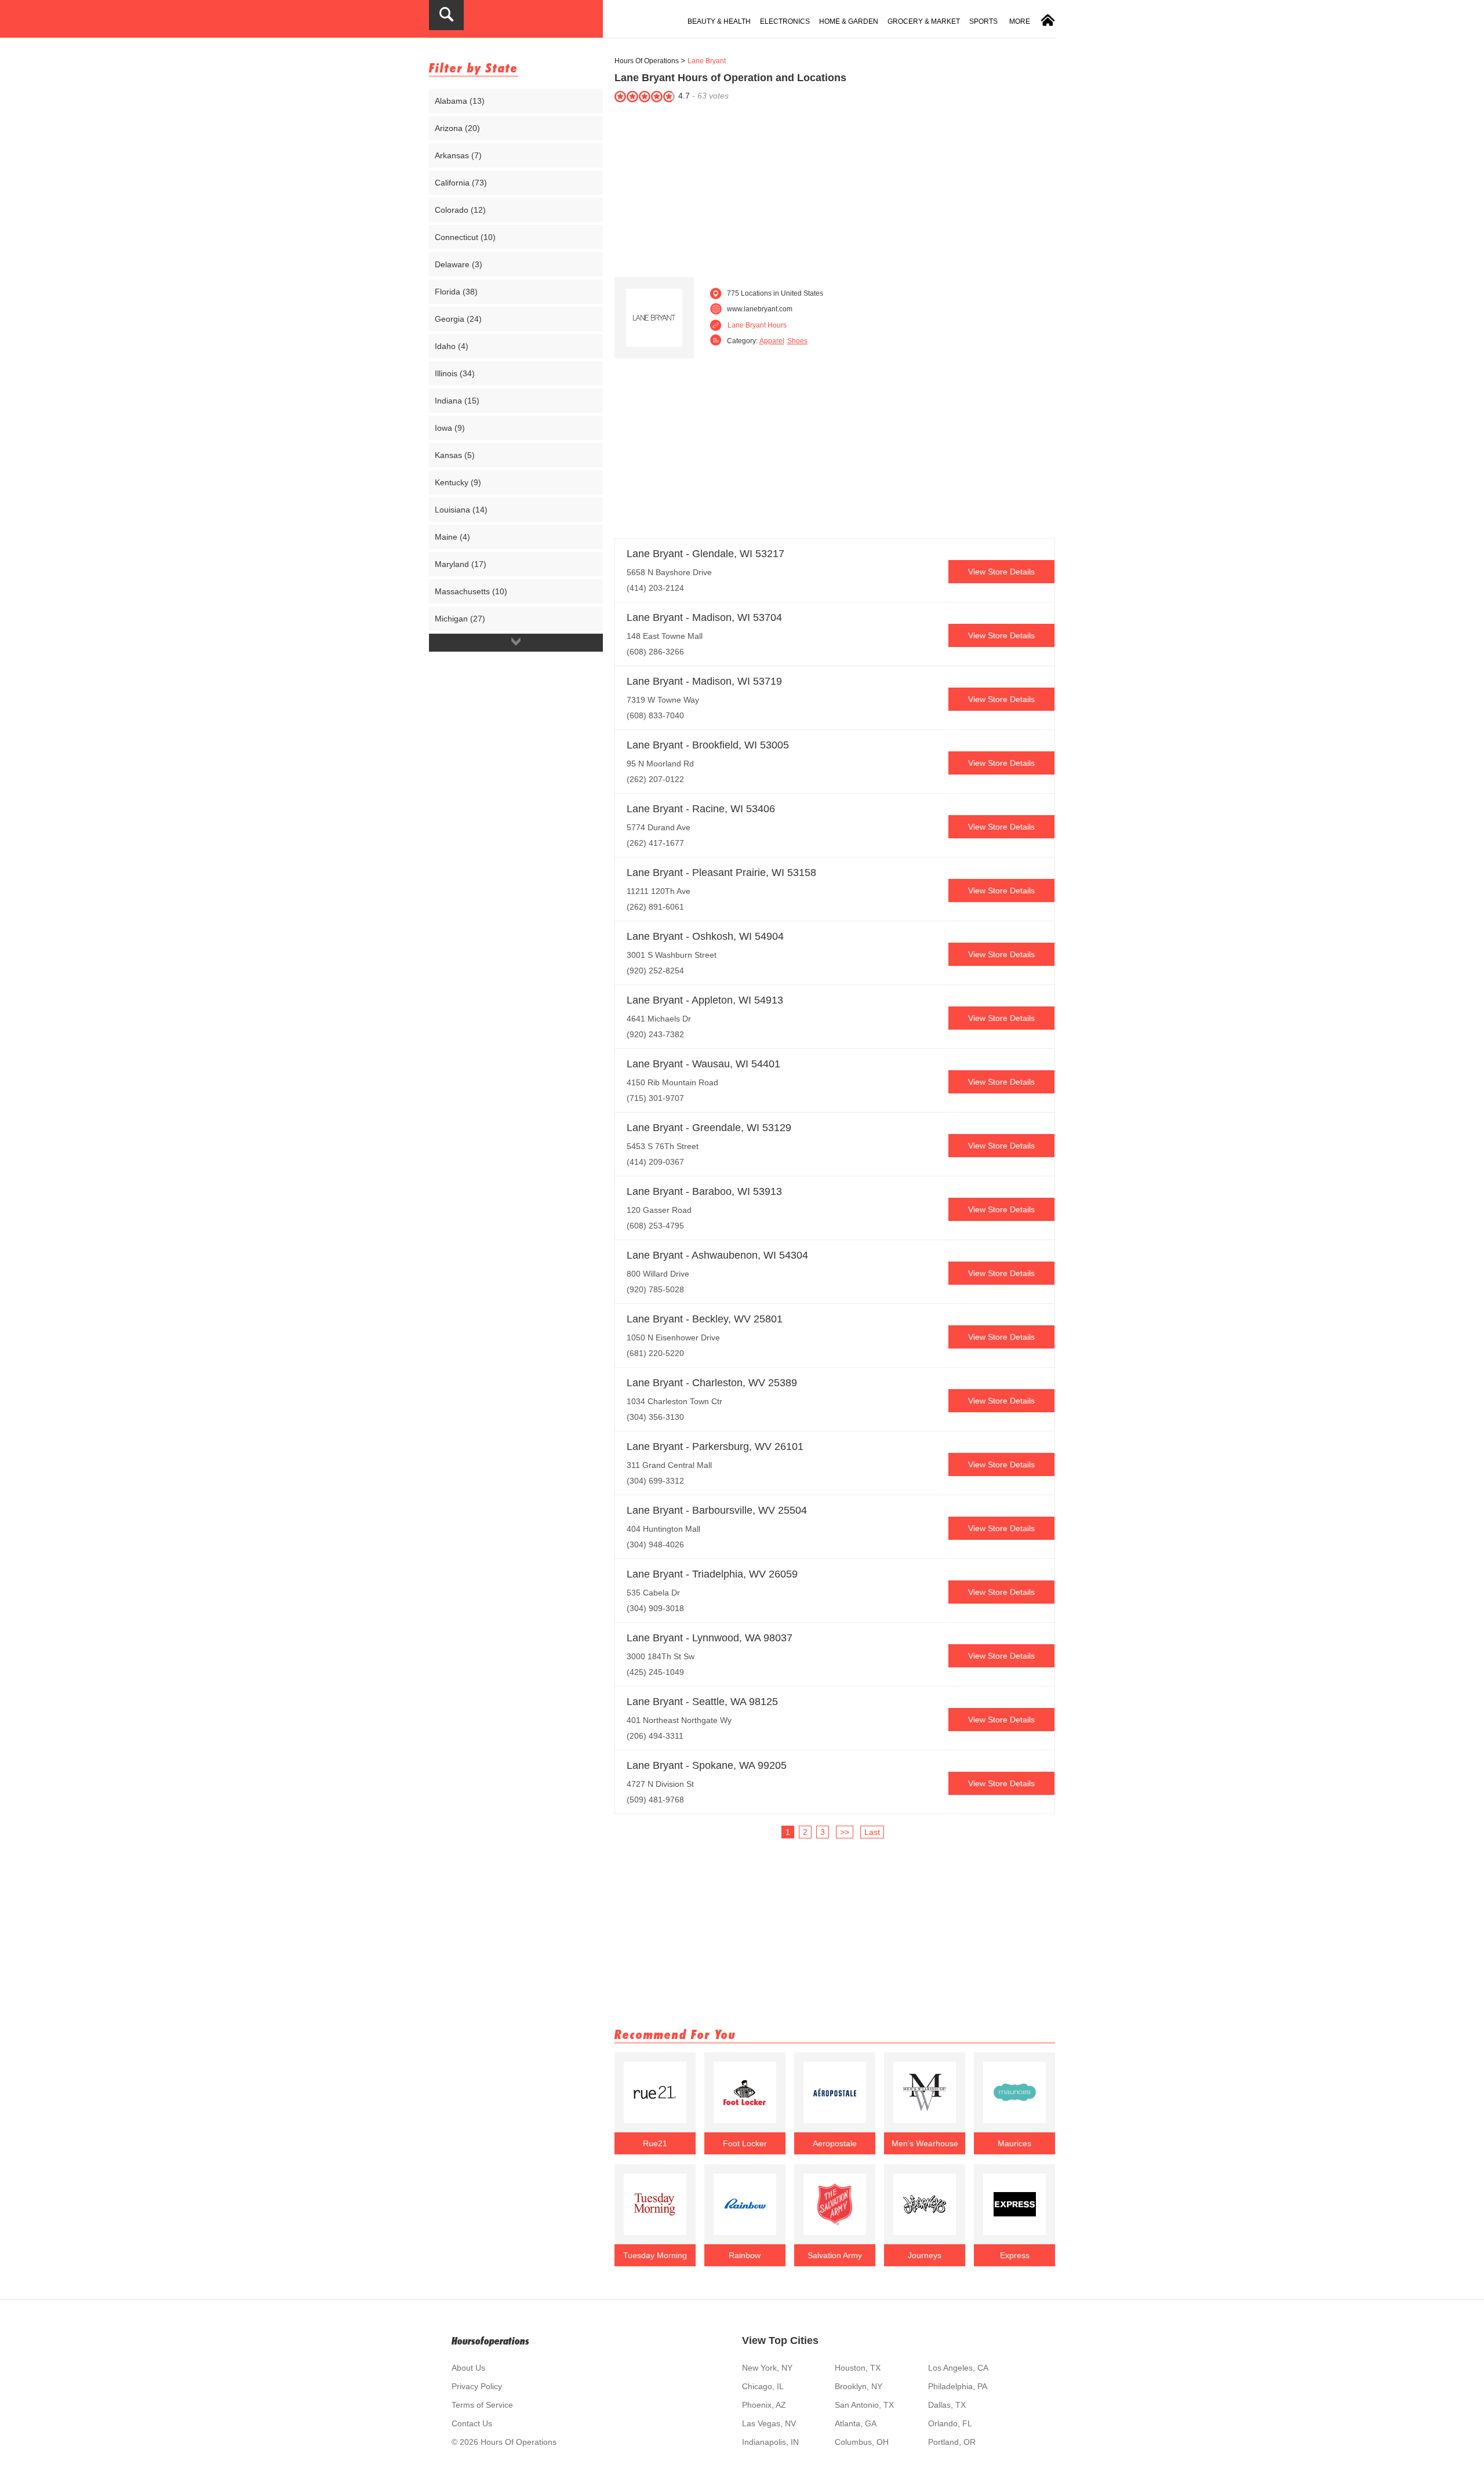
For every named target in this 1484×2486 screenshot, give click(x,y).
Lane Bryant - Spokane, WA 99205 (707, 1765)
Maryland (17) (461, 564)
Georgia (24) (458, 319)
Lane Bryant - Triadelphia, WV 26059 (712, 1574)
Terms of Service (482, 2405)
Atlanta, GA (856, 2423)
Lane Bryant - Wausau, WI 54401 (703, 1064)
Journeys (925, 2255)
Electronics (785, 21)
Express (1015, 2255)
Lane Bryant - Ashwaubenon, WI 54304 (717, 1255)
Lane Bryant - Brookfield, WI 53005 (708, 745)
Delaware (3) (459, 264)
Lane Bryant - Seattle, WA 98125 (702, 1702)
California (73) (461, 183)
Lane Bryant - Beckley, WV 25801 (705, 1319)
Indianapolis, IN (770, 2442)
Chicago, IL (763, 2386)
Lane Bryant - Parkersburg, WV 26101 (715, 1446)
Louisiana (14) (461, 510)
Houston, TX (858, 2368)
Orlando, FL (950, 2423)
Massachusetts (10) (471, 591)
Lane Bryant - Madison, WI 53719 (704, 681)
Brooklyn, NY (859, 2386)
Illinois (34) (455, 373)
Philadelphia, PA (958, 2386)
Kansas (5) (455, 455)
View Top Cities (780, 2340)
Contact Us (472, 2423)
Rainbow (745, 2255)
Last (872, 1832)
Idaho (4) (452, 346)
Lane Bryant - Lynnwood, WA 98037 (710, 1638)
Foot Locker (745, 2143)
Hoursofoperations (490, 2341)
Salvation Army (835, 2255)
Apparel (772, 341)
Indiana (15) (457, 401)
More (1020, 21)
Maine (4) (452, 537)
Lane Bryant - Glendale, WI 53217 (705, 554)
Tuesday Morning (655, 2255)
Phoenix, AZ (764, 2405)
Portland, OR (952, 2442)
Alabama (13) (460, 101)
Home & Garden (849, 21)
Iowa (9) (450, 428)
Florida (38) (456, 292)
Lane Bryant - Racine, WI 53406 (701, 809)
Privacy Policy (477, 2386)
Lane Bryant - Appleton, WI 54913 (705, 1000)
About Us (468, 2368)
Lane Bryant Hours (757, 325)
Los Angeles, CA (958, 2368)
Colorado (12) (460, 210)
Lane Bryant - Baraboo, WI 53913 (704, 1191)
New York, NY (767, 2368)
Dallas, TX (947, 2405)
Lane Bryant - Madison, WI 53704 (704, 617)
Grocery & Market (924, 21)
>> (845, 1832)
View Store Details (1001, 572)
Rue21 (655, 2143)
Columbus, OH (862, 2442)
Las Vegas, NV (769, 2423)
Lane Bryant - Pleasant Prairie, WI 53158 (721, 873)
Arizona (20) (457, 128)
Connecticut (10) (465, 237)
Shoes (797, 341)
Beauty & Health (719, 21)
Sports (983, 21)
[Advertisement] (835, 187)
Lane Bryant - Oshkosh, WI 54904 (705, 936)
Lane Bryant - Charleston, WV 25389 (712, 1383)
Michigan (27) (460, 619)
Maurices (1014, 2143)
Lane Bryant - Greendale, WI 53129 (709, 1128)
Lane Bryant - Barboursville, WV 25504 (717, 1510)
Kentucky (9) (458, 482)
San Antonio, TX (864, 2405)
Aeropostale (835, 2143)
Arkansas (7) (458, 155)
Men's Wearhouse (925, 2143)
